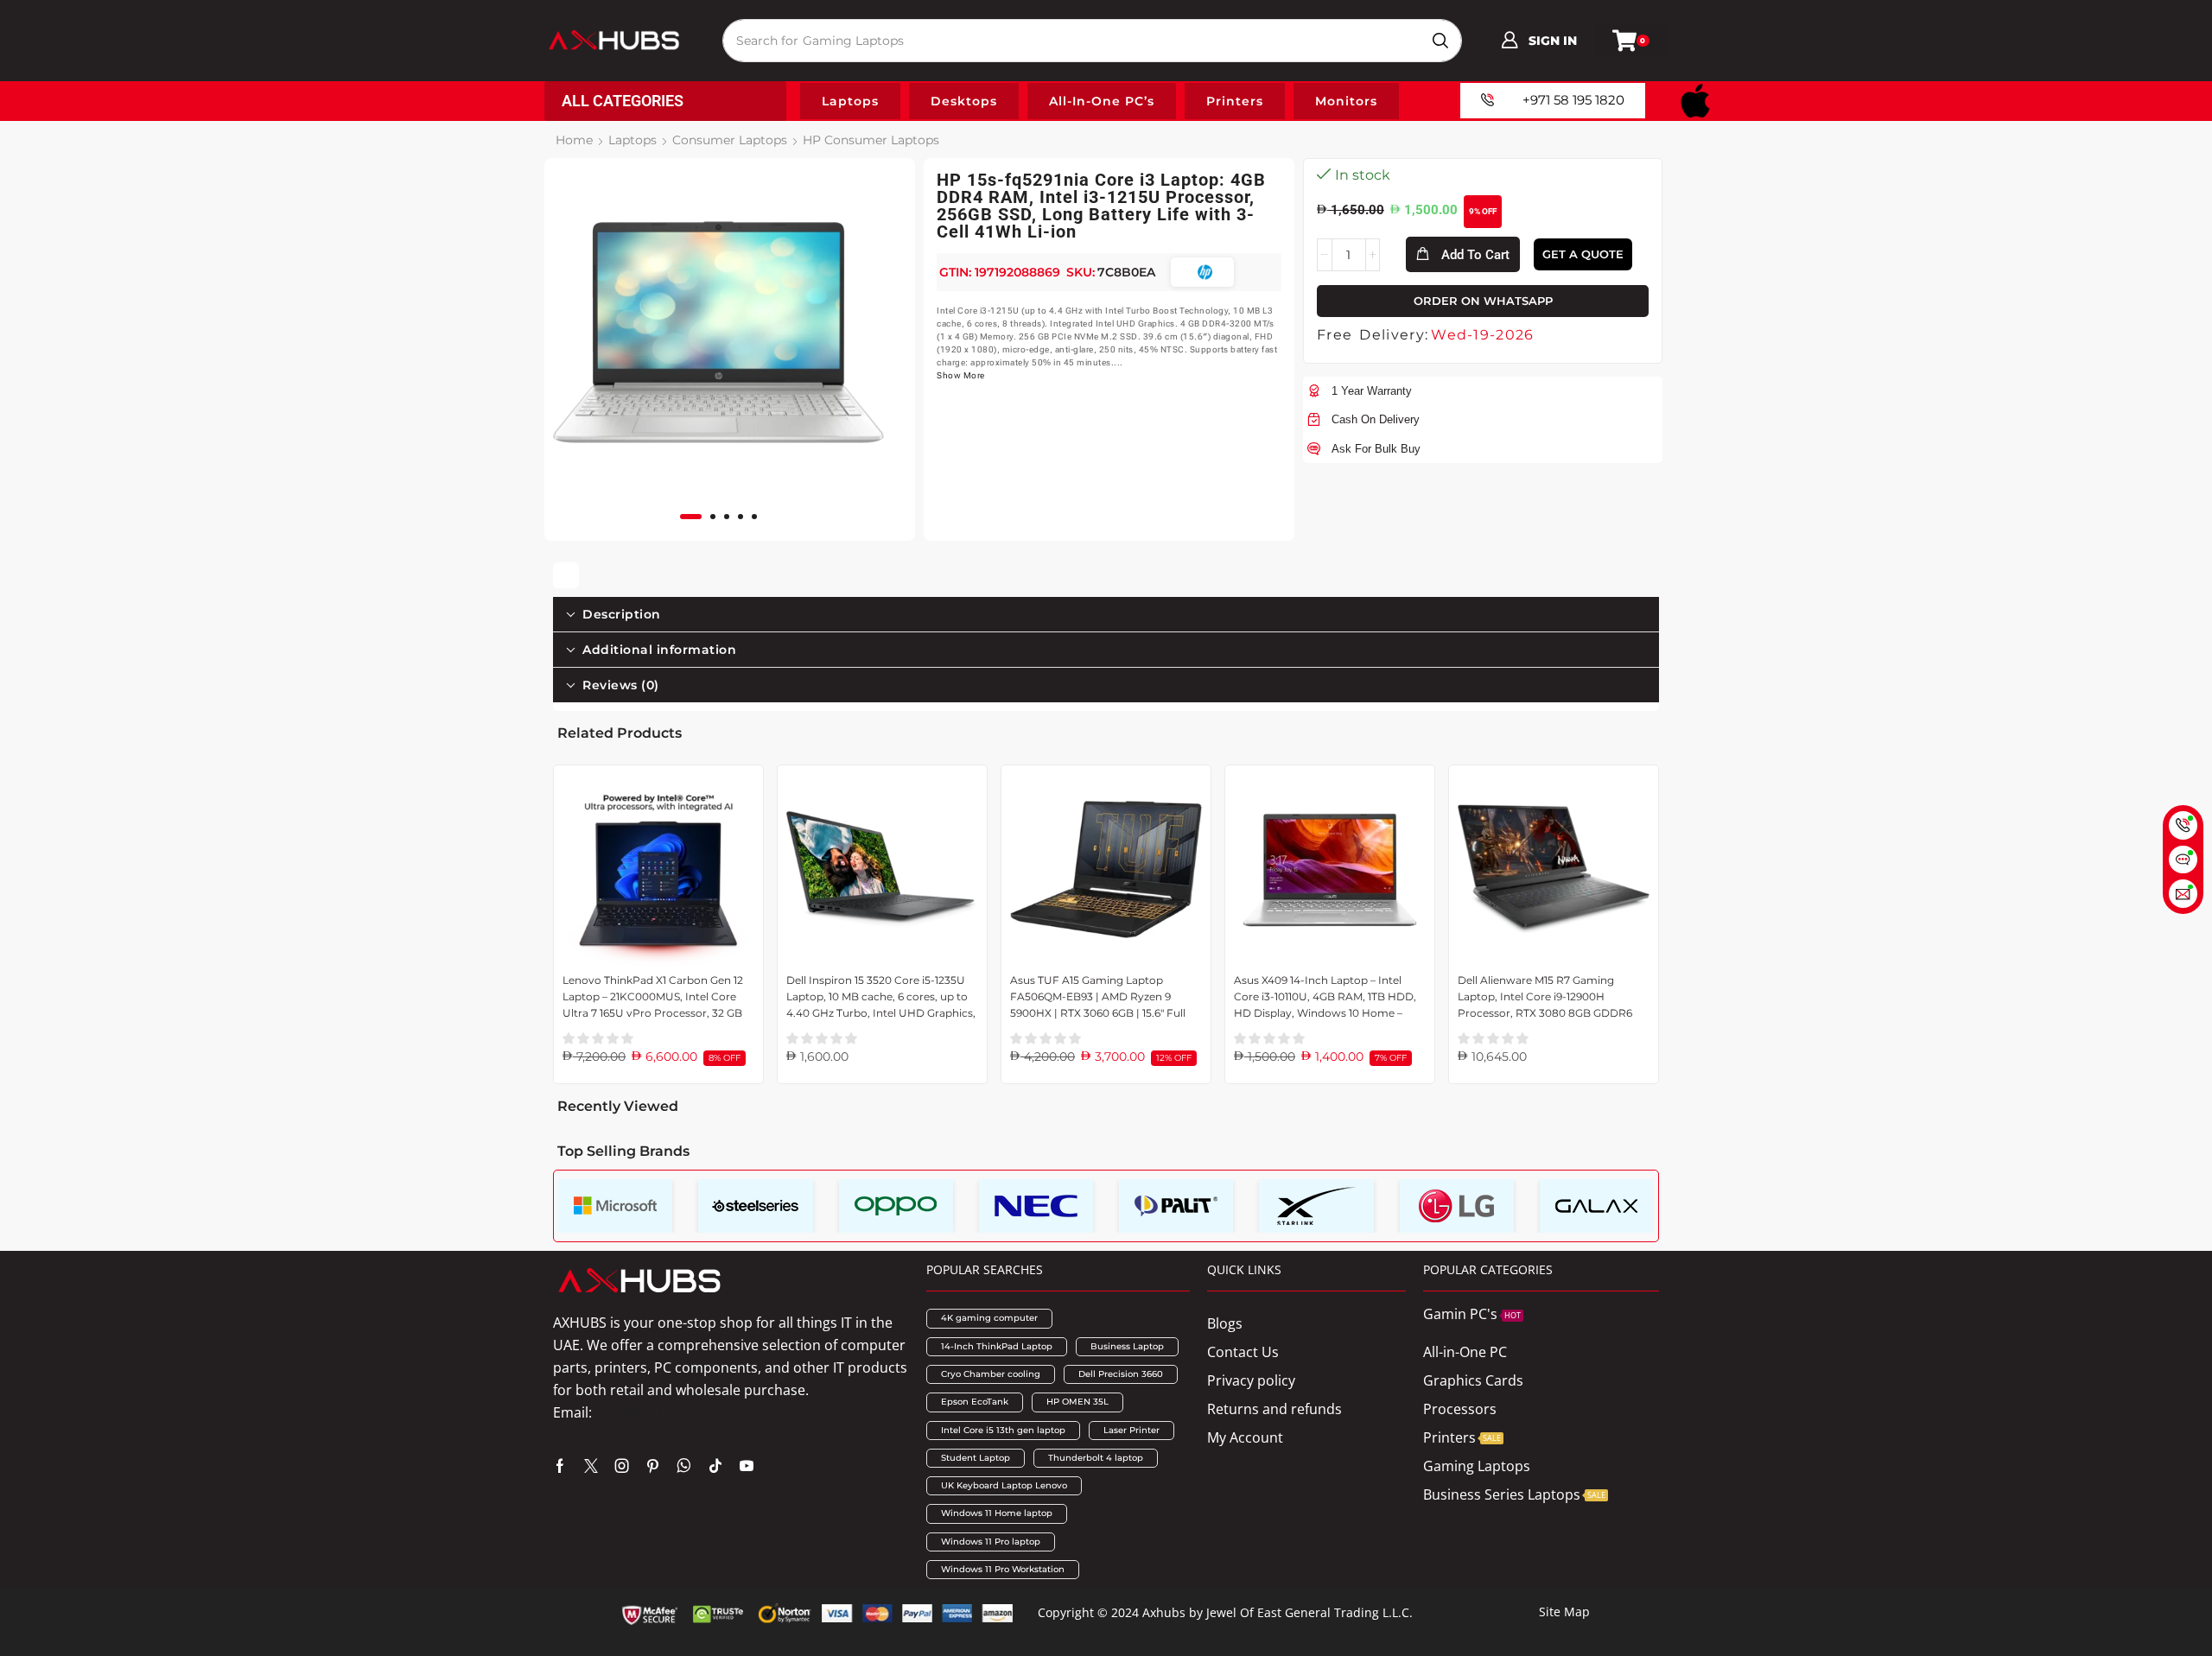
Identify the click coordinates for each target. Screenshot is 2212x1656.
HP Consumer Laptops (871, 140)
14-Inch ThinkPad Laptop (997, 1346)
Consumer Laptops (730, 140)
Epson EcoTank (975, 1402)
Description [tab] (622, 614)
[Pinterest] (653, 1466)
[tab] (1106, 614)
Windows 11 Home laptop (997, 1513)
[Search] (1440, 41)
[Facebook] (560, 1466)
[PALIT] (1176, 1206)
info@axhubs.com (654, 1412)
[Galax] (1597, 1206)
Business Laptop (1127, 1346)
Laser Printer (1131, 1430)
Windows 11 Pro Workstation (1003, 1569)
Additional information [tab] (659, 650)
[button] (1539, 41)
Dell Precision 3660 (1121, 1374)
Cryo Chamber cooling (991, 1374)
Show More (961, 375)
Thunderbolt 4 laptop (1096, 1458)
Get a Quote (1583, 254)
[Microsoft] (615, 1206)
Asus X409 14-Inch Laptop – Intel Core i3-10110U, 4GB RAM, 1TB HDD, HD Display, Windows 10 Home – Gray (1325, 998)
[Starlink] (1316, 1206)
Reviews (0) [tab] (621, 685)
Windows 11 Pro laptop (991, 1542)
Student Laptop (976, 1458)
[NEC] (1036, 1206)
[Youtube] (747, 1466)
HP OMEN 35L (1077, 1402)
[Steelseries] (755, 1206)
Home (574, 140)
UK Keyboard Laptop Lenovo (1004, 1485)
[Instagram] (622, 1466)
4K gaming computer (989, 1318)
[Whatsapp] (684, 1466)
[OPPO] (896, 1206)
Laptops (632, 140)
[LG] (1457, 1206)
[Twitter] (591, 1466)
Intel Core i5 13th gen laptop (1003, 1430)
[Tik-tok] (715, 1466)
